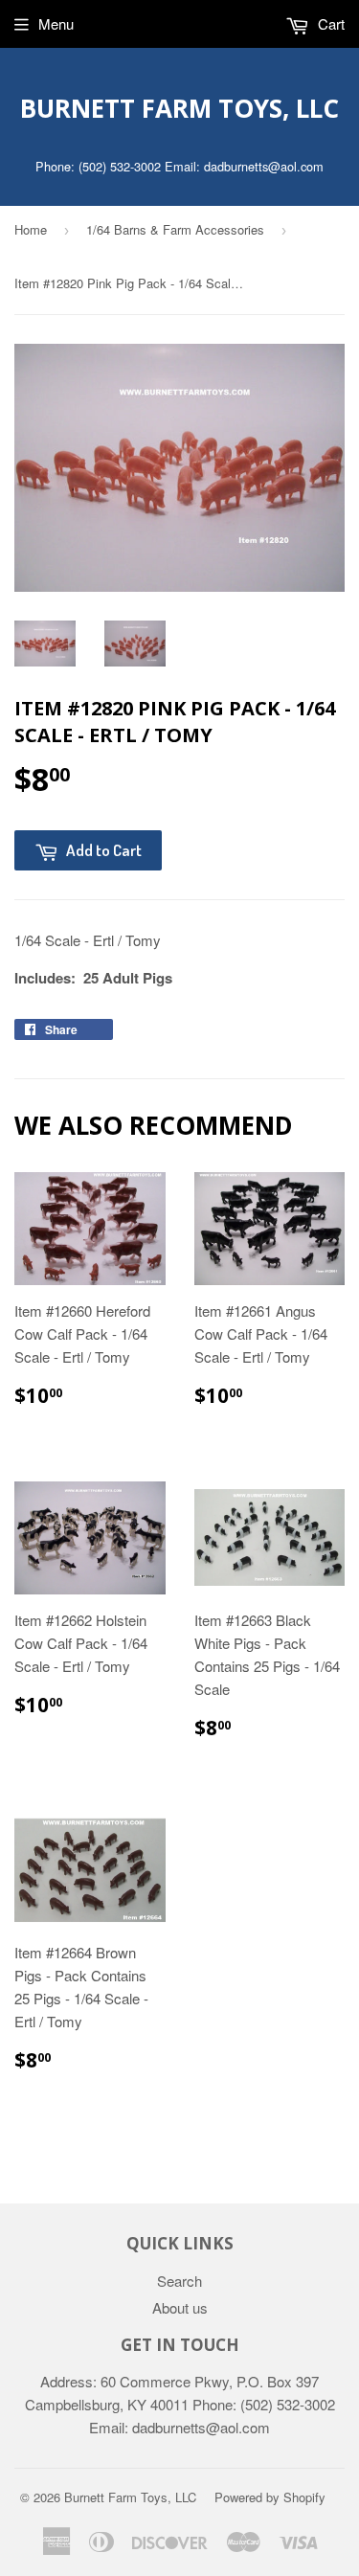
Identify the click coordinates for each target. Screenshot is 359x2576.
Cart (329, 23)
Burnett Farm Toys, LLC (179, 108)
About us (180, 2307)
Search (179, 2281)
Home (31, 229)
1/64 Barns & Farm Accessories (175, 229)
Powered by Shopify (270, 2497)
